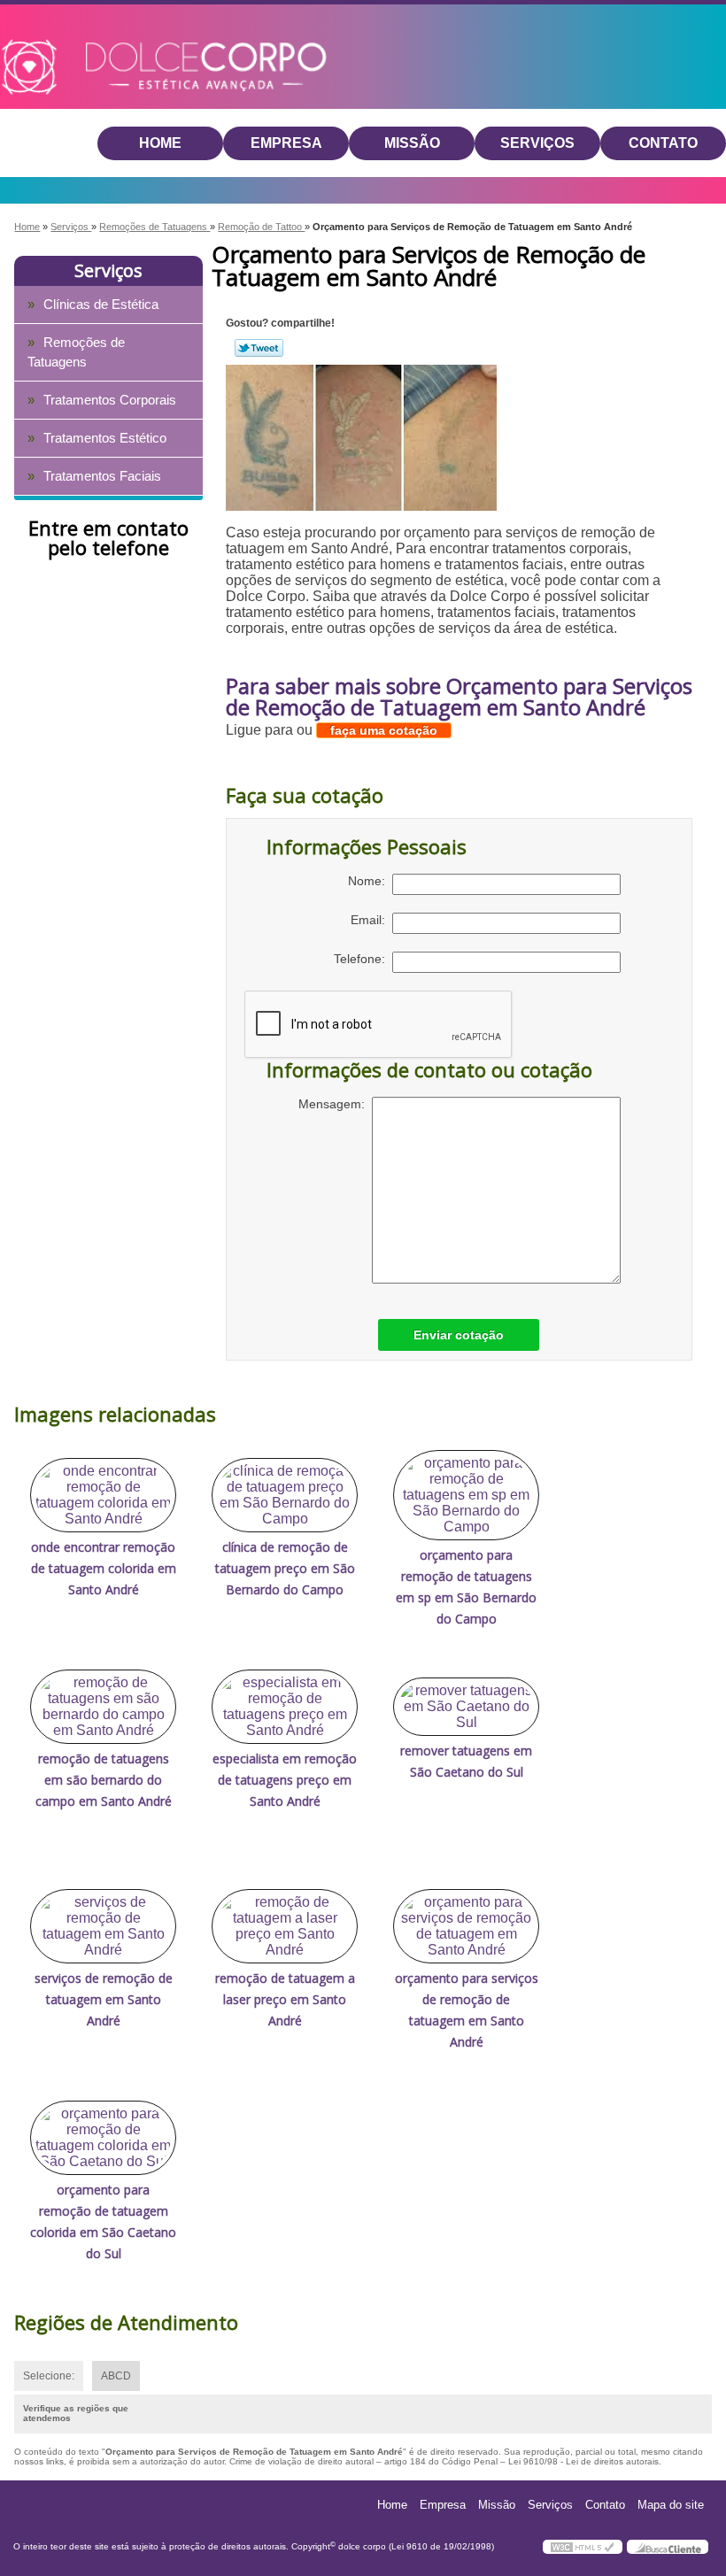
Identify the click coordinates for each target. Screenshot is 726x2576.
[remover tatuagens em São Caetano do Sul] (466, 1707)
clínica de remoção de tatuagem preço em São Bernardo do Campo (285, 1568)
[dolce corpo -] (103, 43)
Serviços (537, 143)
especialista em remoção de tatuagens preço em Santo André (285, 1780)
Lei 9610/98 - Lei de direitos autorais (583, 2461)
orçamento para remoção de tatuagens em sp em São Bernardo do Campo (466, 1587)
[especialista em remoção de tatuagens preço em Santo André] (285, 1707)
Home (160, 143)
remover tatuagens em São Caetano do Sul (466, 1761)
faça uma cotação (384, 730)
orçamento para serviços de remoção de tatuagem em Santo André (467, 2010)
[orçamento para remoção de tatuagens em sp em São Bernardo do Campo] (466, 1495)
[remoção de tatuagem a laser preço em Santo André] (285, 1926)
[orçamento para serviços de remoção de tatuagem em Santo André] (466, 1926)
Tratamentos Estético (105, 438)
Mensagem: (335, 1104)
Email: (371, 920)
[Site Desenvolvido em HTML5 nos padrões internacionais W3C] (583, 2547)
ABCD (116, 2376)
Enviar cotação (459, 1335)
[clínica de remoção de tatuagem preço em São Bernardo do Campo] (285, 1495)
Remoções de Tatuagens (76, 352)
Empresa (286, 143)
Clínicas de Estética (101, 304)
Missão (412, 143)
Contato (663, 143)
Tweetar (259, 348)
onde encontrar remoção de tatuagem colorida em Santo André (104, 1568)
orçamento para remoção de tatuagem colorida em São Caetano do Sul (103, 2221)
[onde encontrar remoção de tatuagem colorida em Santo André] (103, 1495)
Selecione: (49, 2376)
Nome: (370, 881)
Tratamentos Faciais (102, 476)
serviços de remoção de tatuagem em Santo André (104, 1999)
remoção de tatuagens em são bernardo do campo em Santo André (104, 1780)
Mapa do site (671, 2505)
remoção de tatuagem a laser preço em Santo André (285, 1999)
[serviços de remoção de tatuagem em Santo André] (103, 1926)
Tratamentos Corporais (110, 400)
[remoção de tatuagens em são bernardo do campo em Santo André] (103, 1707)
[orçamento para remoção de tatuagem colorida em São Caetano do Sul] (103, 2138)
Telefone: (363, 959)
